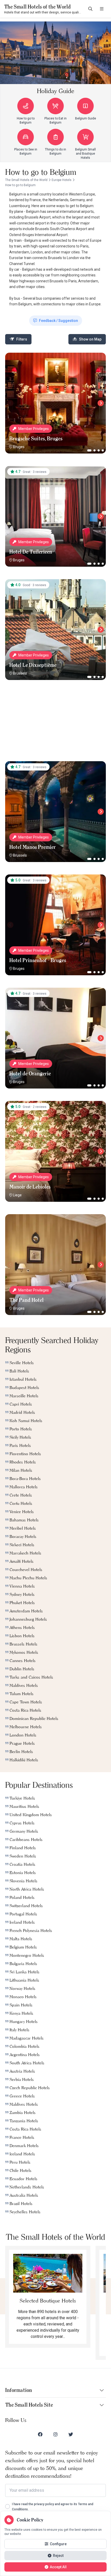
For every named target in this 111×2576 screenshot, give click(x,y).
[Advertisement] (55, 725)
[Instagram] (55, 2434)
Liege (17, 1195)
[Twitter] (71, 2434)
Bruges (19, 447)
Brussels (20, 673)
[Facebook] (40, 2434)
